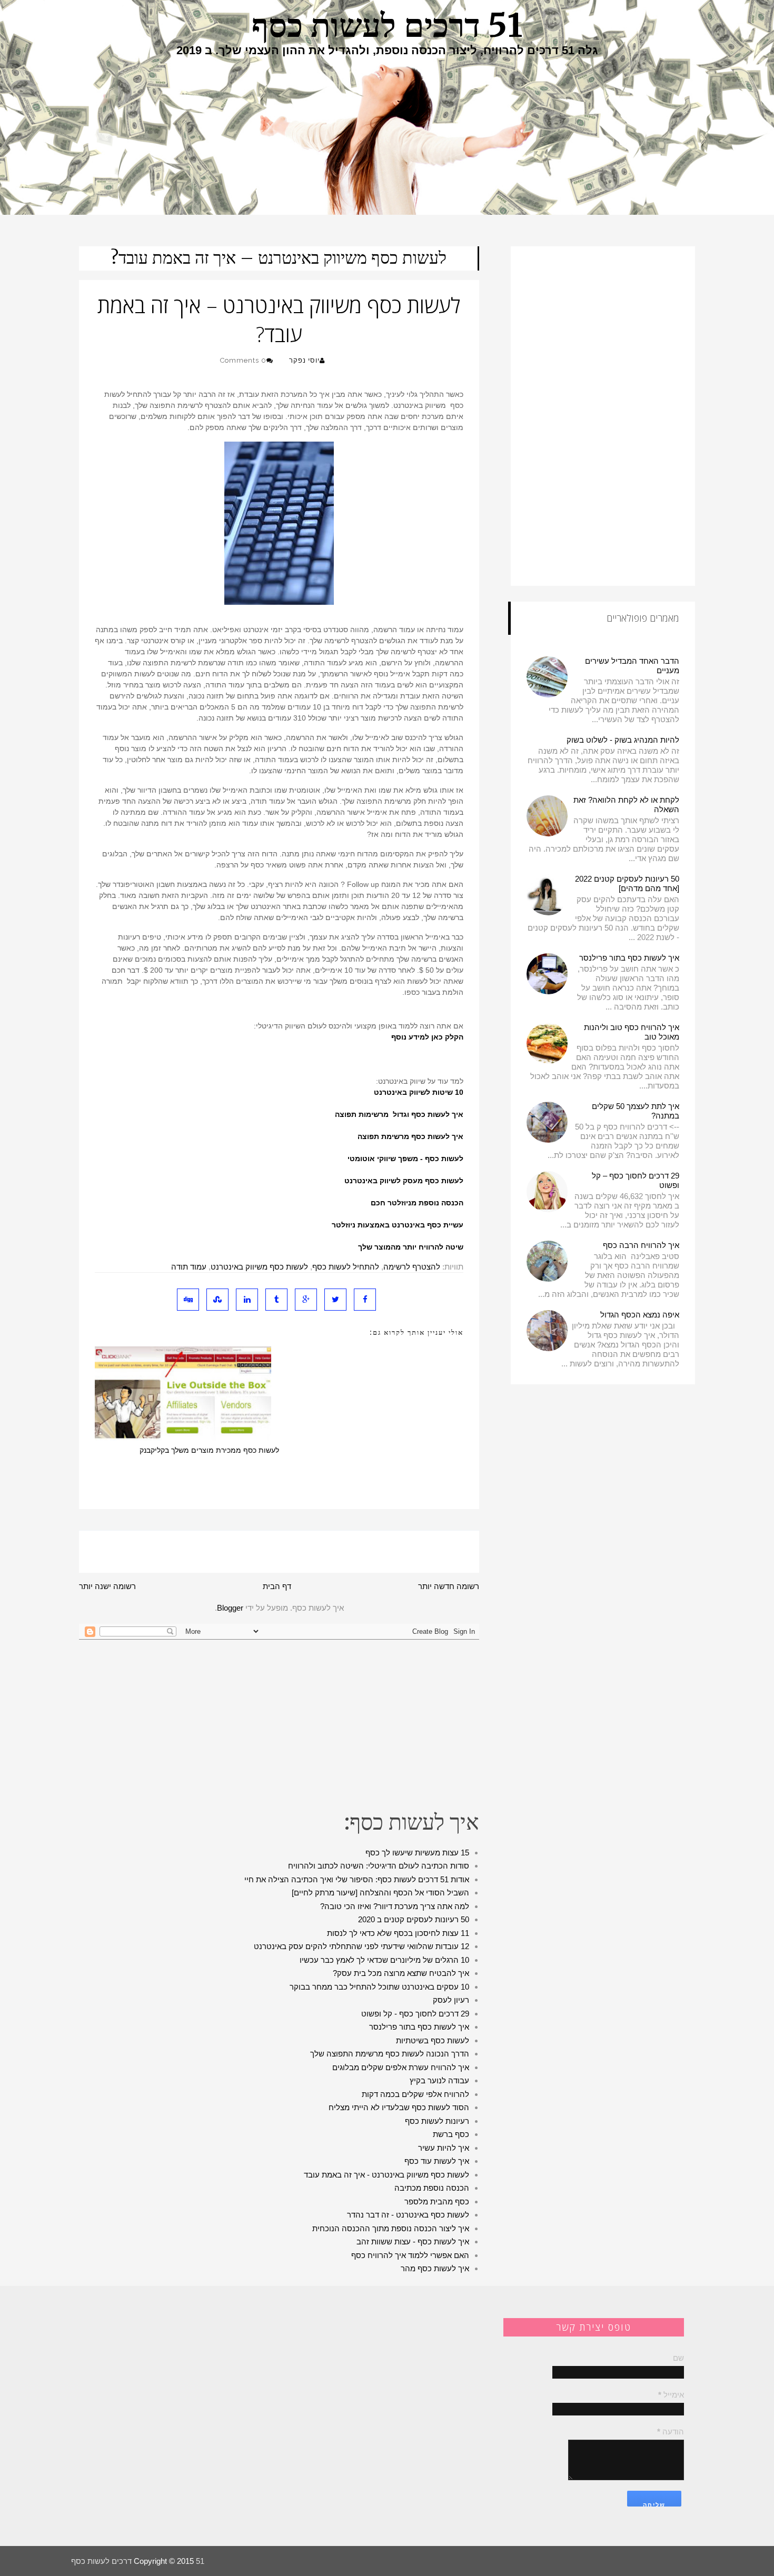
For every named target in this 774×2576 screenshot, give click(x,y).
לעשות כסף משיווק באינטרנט (259, 1267)
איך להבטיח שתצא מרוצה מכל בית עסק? (401, 1973)
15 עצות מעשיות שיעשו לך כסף (417, 1853)
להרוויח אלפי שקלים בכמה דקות (415, 2094)
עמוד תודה (189, 1267)
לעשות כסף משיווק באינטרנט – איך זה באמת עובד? (279, 258)
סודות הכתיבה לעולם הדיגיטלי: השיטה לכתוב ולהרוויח (379, 1866)
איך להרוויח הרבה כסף (641, 1245)
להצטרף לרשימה (412, 1267)
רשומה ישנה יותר (107, 1586)
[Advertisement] (279, 1724)
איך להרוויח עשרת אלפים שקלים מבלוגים (401, 2067)
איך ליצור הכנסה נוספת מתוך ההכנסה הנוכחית (391, 2228)
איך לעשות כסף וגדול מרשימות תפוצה (399, 1114)
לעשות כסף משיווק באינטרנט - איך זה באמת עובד (386, 2175)
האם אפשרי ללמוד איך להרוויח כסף (410, 2255)
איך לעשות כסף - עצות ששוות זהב (413, 2241)
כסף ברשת (451, 2134)
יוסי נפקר (304, 360)
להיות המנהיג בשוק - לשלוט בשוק (623, 740)
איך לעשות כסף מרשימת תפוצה (410, 1136)
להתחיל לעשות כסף (346, 1267)
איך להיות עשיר (444, 2148)
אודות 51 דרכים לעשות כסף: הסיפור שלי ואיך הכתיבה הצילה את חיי (357, 1879)
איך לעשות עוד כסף (437, 2161)
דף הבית (277, 1586)
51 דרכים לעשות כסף (387, 25)
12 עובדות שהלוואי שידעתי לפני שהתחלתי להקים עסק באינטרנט (361, 1946)
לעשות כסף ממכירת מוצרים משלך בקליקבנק (209, 1450)
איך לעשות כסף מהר (435, 2268)
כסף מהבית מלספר (437, 2201)
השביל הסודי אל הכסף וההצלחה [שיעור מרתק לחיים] (380, 1893)
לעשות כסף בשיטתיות (433, 2040)
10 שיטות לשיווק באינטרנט (419, 1092)
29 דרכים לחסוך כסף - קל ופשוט (415, 2014)
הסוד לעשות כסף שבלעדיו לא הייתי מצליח (399, 2107)
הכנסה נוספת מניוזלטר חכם (417, 1203)
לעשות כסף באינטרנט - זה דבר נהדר (408, 2215)
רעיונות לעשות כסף (437, 2121)
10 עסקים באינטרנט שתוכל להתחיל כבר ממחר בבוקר (379, 1987)
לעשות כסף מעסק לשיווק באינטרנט (404, 1181)
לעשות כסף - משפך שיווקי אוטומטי (405, 1159)
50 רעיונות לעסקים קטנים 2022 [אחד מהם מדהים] (627, 883)
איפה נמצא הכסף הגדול (640, 1315)
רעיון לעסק (451, 2000)
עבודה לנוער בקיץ (439, 2080)
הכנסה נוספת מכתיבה (432, 2188)
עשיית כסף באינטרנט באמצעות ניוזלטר (398, 1225)
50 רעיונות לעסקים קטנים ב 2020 (414, 1919)
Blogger (230, 1608)
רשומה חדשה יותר (449, 1586)
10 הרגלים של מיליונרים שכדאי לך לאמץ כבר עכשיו (384, 1960)
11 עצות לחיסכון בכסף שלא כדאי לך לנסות (398, 1933)
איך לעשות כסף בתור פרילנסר (419, 2027)
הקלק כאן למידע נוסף (427, 1037)
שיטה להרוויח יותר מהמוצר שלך (411, 1247)
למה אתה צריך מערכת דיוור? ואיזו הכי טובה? (395, 1906)
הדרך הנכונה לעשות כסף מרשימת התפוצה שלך (390, 2054)
